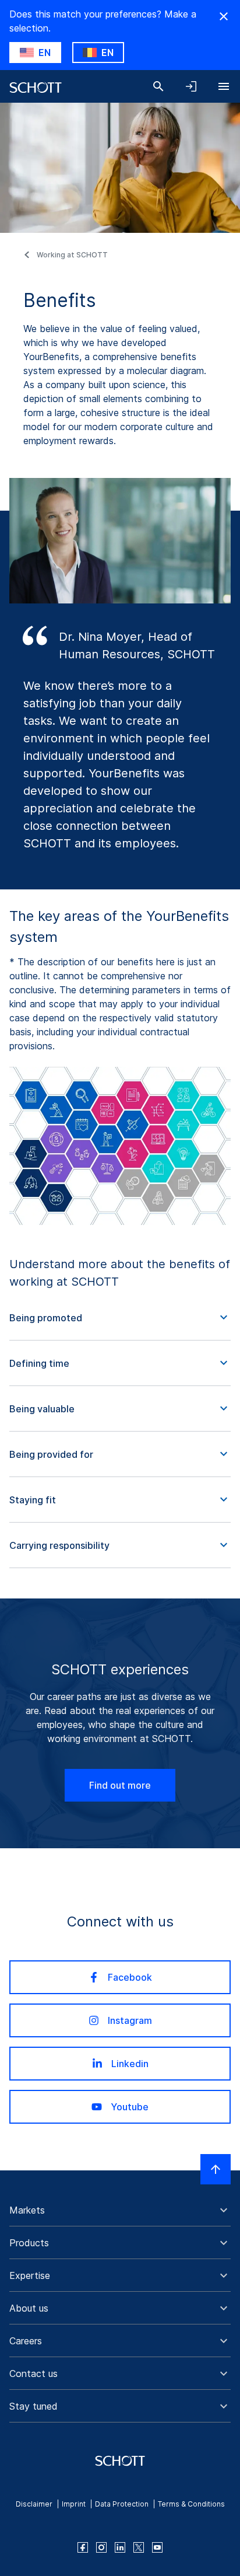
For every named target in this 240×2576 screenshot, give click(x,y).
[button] (120, 1318)
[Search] (158, 86)
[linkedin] (120, 2547)
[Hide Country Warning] (224, 16)
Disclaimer (34, 2504)
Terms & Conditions (191, 2504)
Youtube (130, 2107)
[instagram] (101, 2547)
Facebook (130, 1977)
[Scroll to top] (216, 2169)
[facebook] (83, 2547)
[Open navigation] (224, 86)
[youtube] (157, 2547)
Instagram (130, 2020)
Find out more (120, 1785)
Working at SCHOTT (72, 255)
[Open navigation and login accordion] (191, 86)
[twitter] (139, 2547)
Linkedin (130, 2064)
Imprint (74, 2504)
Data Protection (122, 2504)
